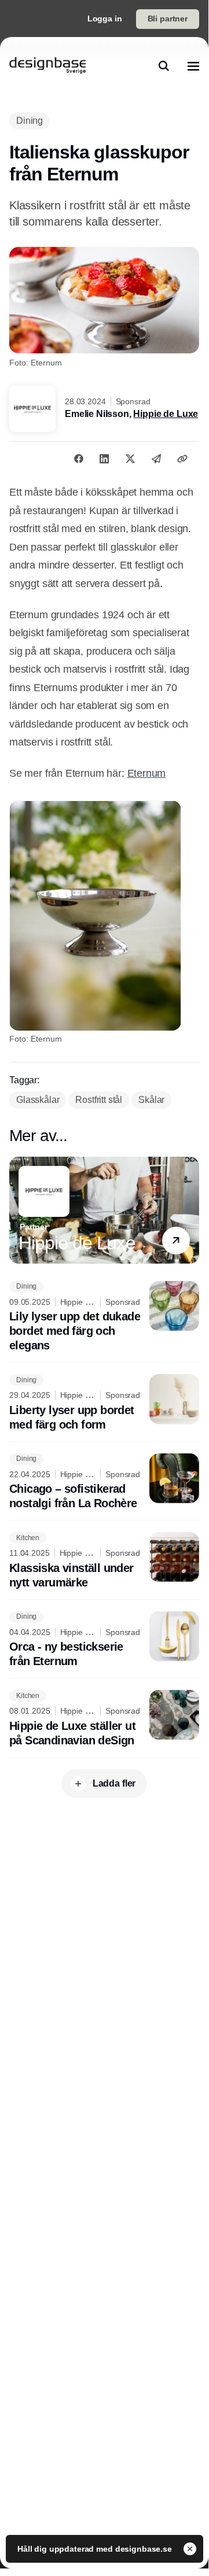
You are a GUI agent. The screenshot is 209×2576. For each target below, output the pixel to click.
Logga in (105, 19)
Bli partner (168, 19)
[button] (176, 1241)
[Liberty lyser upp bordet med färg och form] (104, 1403)
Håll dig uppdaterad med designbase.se (96, 2549)
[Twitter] (130, 459)
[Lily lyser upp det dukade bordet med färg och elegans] (104, 1317)
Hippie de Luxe (166, 414)
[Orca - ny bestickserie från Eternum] (104, 1640)
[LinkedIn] (104, 459)
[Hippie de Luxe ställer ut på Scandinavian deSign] (104, 1719)
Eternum (147, 773)
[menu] (193, 66)
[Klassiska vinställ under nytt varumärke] (104, 1561)
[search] (164, 66)
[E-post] (156, 459)
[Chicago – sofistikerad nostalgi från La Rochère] (104, 1482)
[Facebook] (79, 459)
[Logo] (47, 66)
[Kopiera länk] (182, 459)
